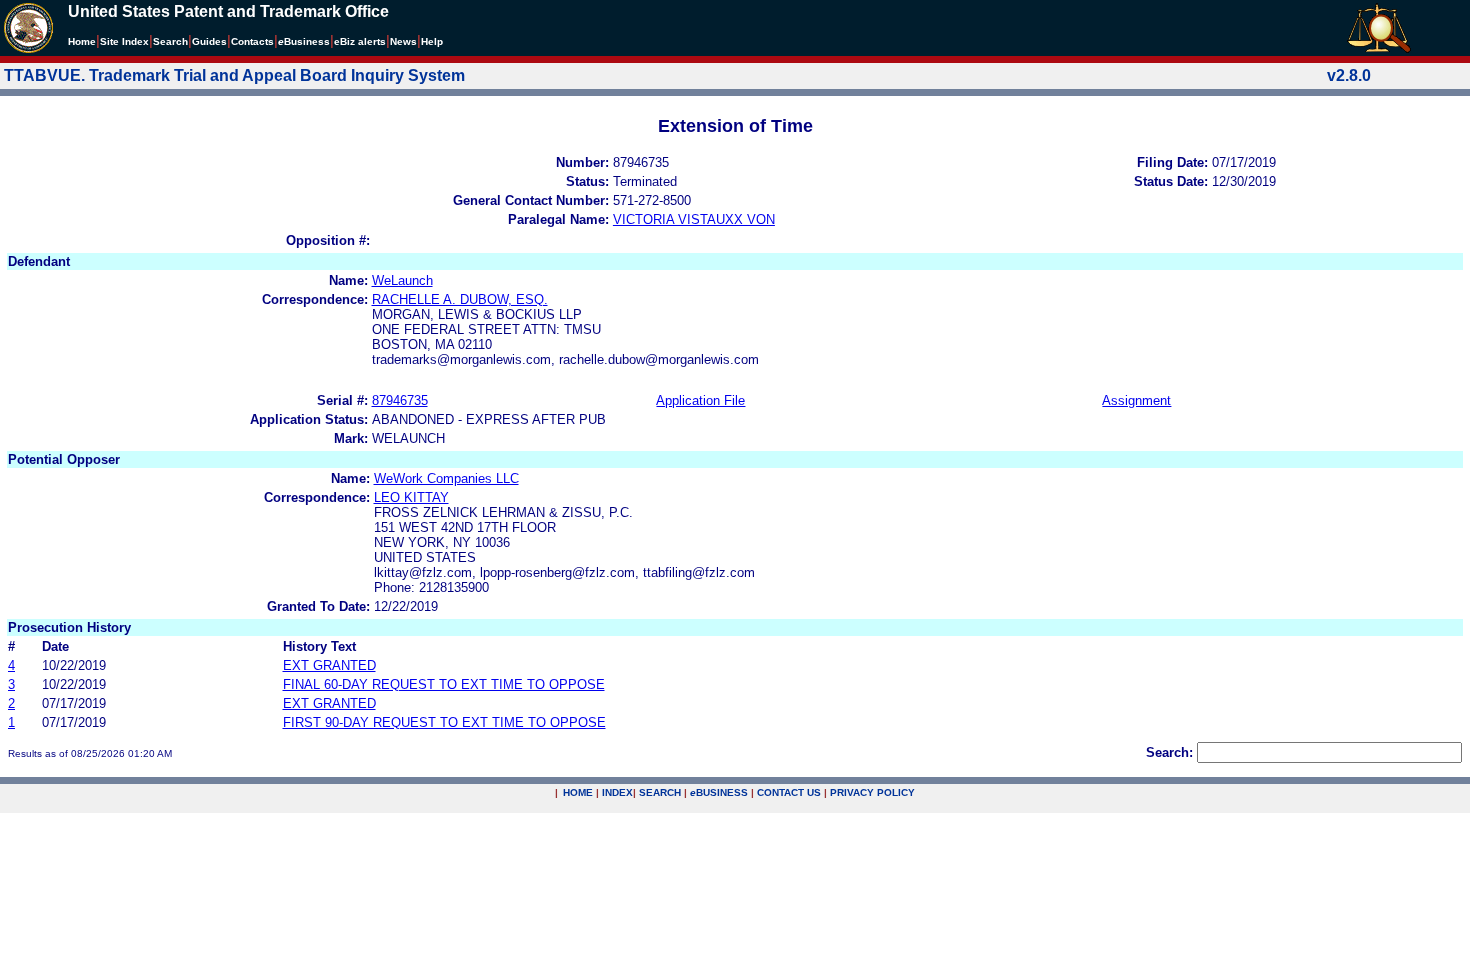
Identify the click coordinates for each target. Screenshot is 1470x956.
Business (304, 41)
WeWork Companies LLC (446, 478)
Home (82, 41)
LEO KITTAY (411, 497)
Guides (209, 41)
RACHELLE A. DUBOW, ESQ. (460, 299)
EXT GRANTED (329, 665)
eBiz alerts (360, 41)
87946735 (400, 400)
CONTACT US (789, 792)
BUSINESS (719, 792)
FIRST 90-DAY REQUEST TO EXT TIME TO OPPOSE (444, 722)
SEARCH (660, 792)
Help (432, 41)
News (403, 41)
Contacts (252, 41)
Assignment (1136, 400)
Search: (1169, 752)
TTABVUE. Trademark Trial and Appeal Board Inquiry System (234, 75)
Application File (700, 400)
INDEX (617, 792)
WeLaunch (402, 280)
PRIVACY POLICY (872, 792)
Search (170, 41)
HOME (578, 792)
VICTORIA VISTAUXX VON (694, 219)
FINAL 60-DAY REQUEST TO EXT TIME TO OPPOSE (444, 684)
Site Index (124, 41)
